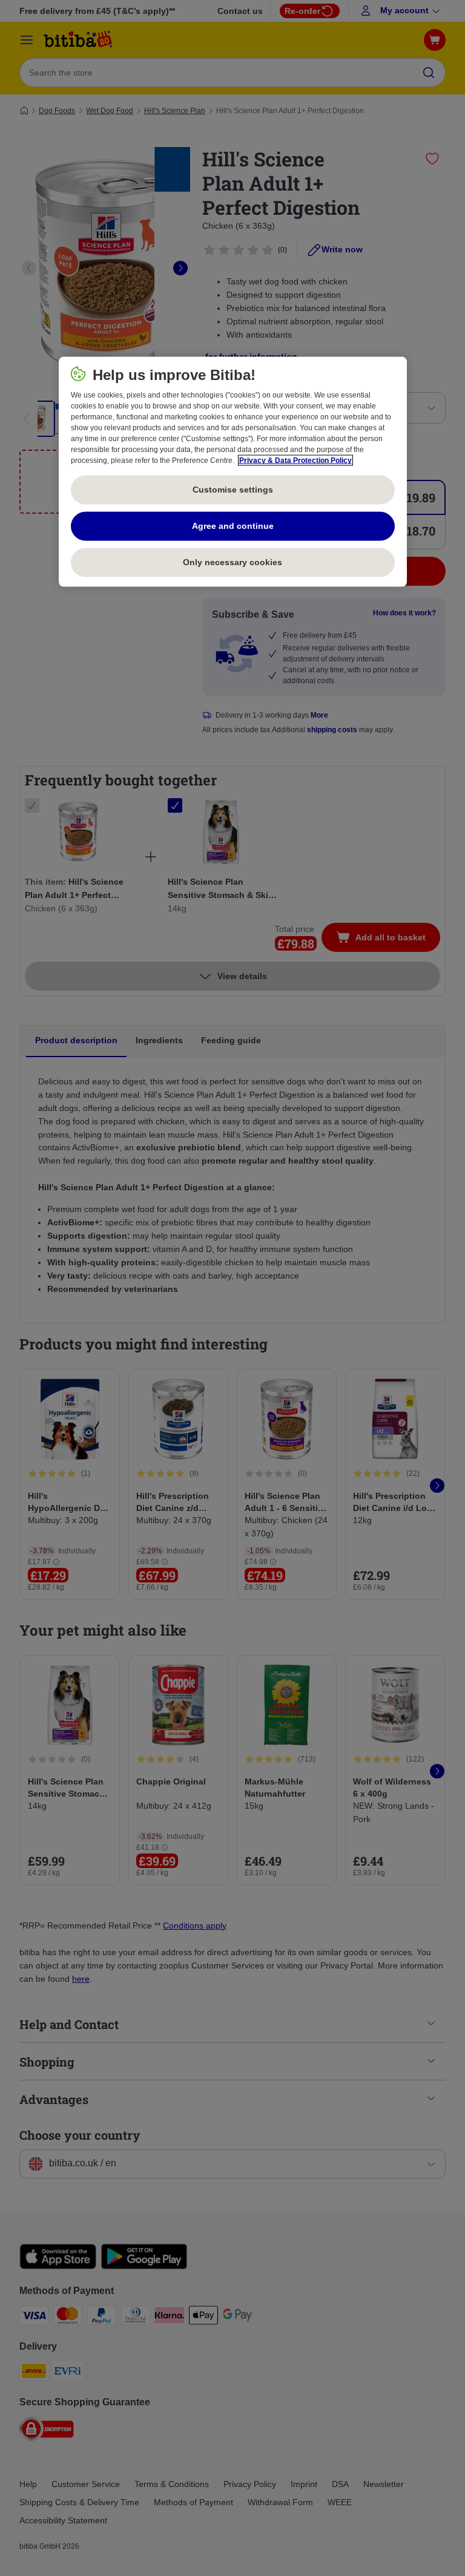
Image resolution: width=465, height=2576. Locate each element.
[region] (233, 471)
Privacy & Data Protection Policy (295, 460)
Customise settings (233, 489)
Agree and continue (233, 525)
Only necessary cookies (232, 562)
